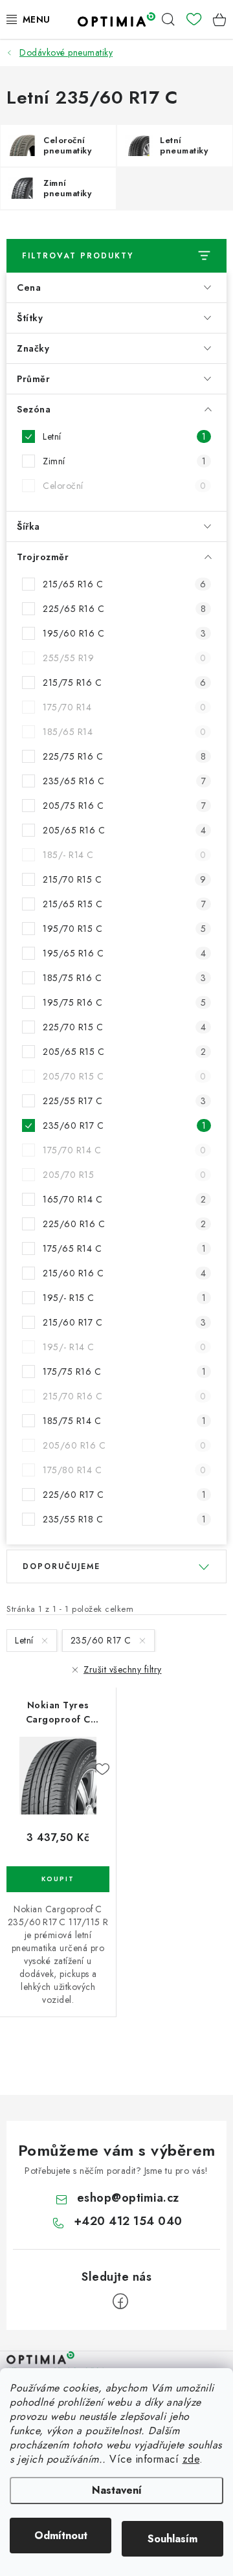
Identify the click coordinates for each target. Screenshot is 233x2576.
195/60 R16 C (124, 633)
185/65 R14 (124, 732)
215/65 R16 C (124, 584)
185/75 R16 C (124, 978)
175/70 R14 (124, 707)
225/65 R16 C (124, 609)
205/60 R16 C (124, 1445)
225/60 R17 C (124, 1495)
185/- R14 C (124, 855)
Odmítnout (61, 2536)
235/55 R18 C (124, 1519)
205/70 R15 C (124, 1076)
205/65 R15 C (124, 1052)
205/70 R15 (124, 1175)
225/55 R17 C (124, 1101)
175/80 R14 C (124, 1470)
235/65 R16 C (124, 781)
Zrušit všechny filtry (123, 1669)
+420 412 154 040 (128, 2221)
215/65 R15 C (124, 904)
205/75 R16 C (124, 806)
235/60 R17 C (124, 1125)
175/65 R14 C (124, 1248)
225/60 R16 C (124, 1224)
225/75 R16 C (124, 756)
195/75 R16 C (124, 1002)
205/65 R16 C (124, 830)
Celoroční (124, 486)
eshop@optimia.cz (128, 2198)
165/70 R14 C (124, 1199)
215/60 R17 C (124, 1322)
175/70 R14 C (124, 1150)
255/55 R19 (124, 658)
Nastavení (117, 2490)
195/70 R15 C (124, 929)
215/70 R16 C (124, 1396)
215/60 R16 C (124, 1273)
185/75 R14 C (124, 1421)
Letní (124, 436)
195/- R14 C (124, 1347)
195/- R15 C (124, 1298)
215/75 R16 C (124, 683)
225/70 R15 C (124, 1027)
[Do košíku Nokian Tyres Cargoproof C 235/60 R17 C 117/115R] (58, 1879)
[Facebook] (120, 2301)
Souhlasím (172, 2539)
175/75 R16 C (124, 1372)
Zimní (124, 461)
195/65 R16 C (124, 953)
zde (191, 2459)
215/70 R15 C (124, 879)
